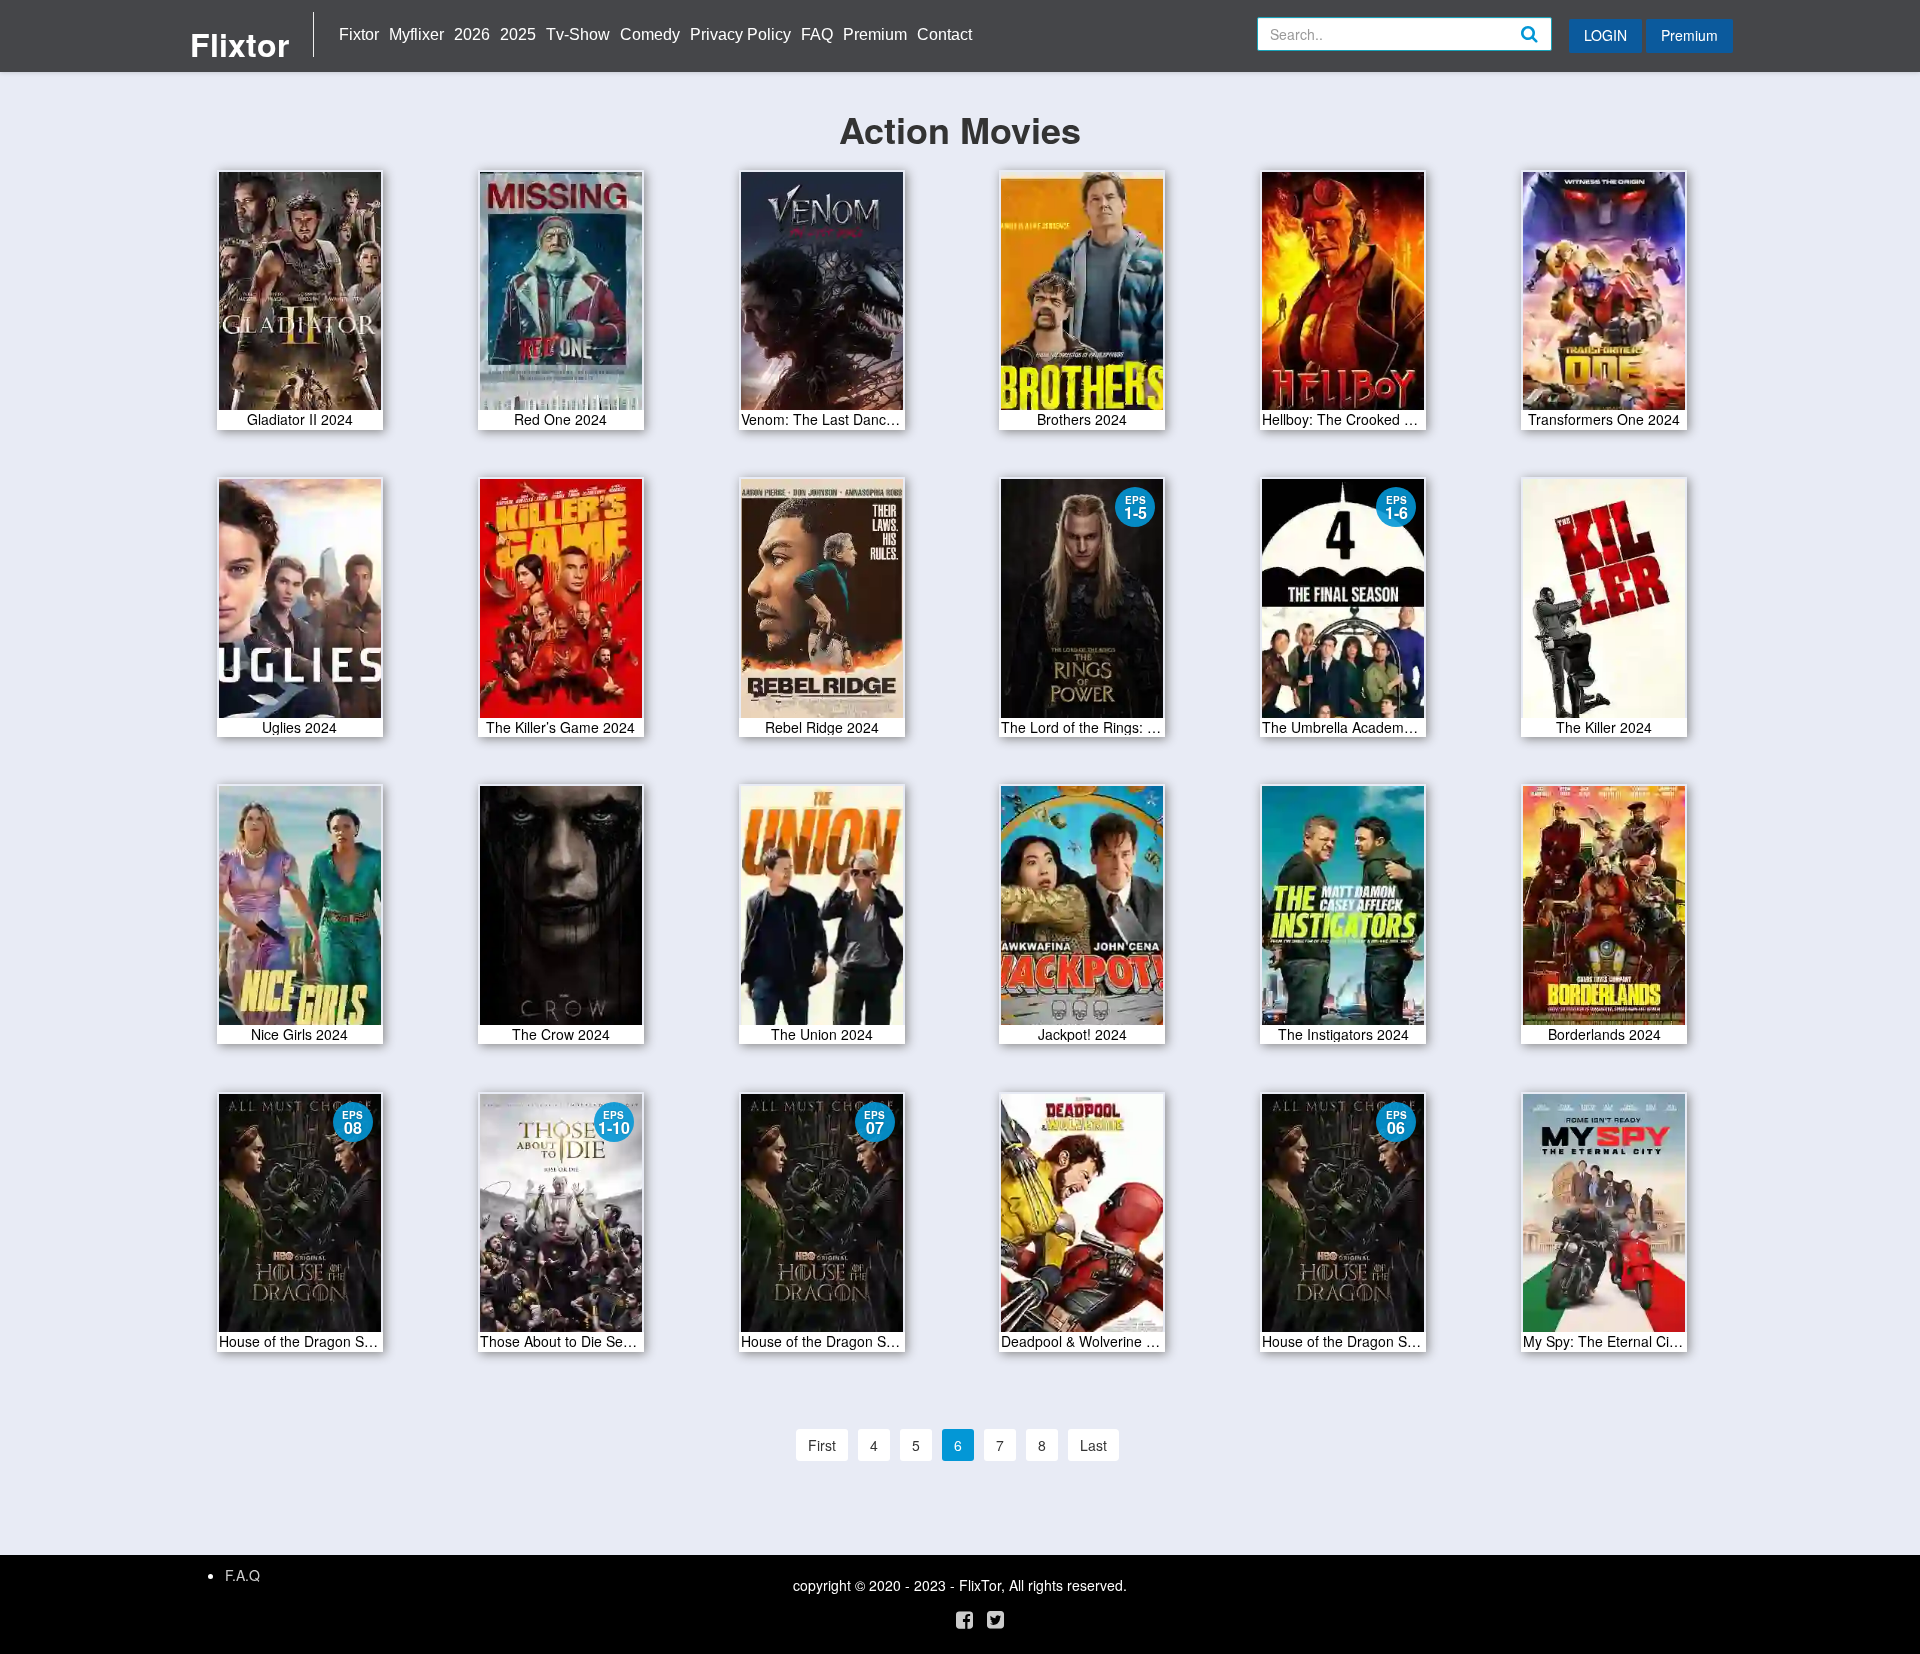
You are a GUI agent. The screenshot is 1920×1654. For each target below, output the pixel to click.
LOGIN (1605, 35)
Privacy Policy (740, 34)
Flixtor (239, 44)
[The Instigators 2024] (1343, 912)
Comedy (650, 34)
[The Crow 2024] (561, 912)
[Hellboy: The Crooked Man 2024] (1343, 297)
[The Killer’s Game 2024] (561, 605)
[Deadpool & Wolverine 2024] (1082, 1220)
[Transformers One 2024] (1604, 297)
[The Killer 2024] (1604, 605)
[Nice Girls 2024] (300, 912)
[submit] (1551, 50)
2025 (518, 34)
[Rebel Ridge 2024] (822, 605)
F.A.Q (242, 1575)
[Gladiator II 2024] (300, 297)
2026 (472, 34)
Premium (875, 34)
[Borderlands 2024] (1604, 912)
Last (1093, 1445)
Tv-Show (578, 34)
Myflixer (416, 34)
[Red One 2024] (561, 297)
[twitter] (995, 1618)
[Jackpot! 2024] (1082, 912)
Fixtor (359, 34)
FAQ (817, 34)
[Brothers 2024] (1082, 297)
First (822, 1445)
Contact (944, 34)
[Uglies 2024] (300, 605)
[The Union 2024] (822, 912)
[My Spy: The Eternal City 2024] (1604, 1220)
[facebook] (964, 1618)
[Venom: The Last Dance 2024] (822, 297)
